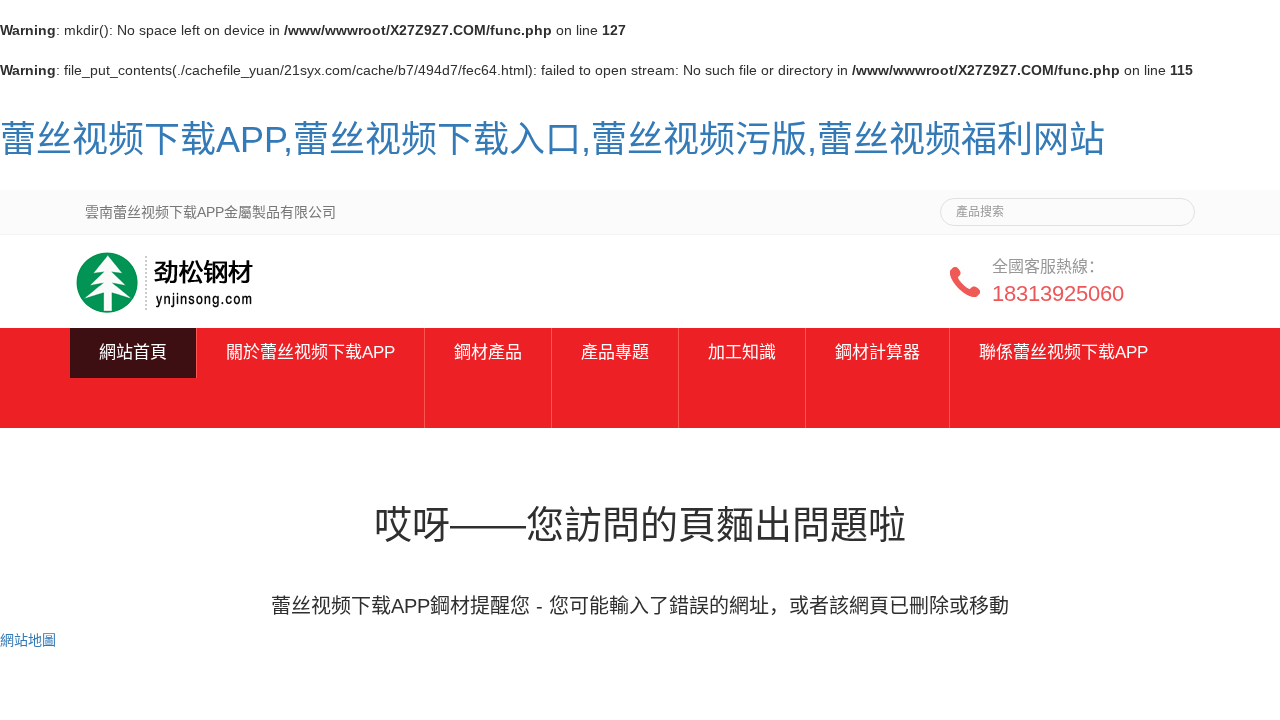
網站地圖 (28, 640)
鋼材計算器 (877, 352)
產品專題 (615, 352)
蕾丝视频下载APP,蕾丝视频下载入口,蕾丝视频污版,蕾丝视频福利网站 (552, 139)
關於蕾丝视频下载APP (310, 352)
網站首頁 (133, 352)
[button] (310, 403)
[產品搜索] (1172, 206)
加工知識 (742, 352)
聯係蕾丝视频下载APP (1063, 352)
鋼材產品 (488, 352)
